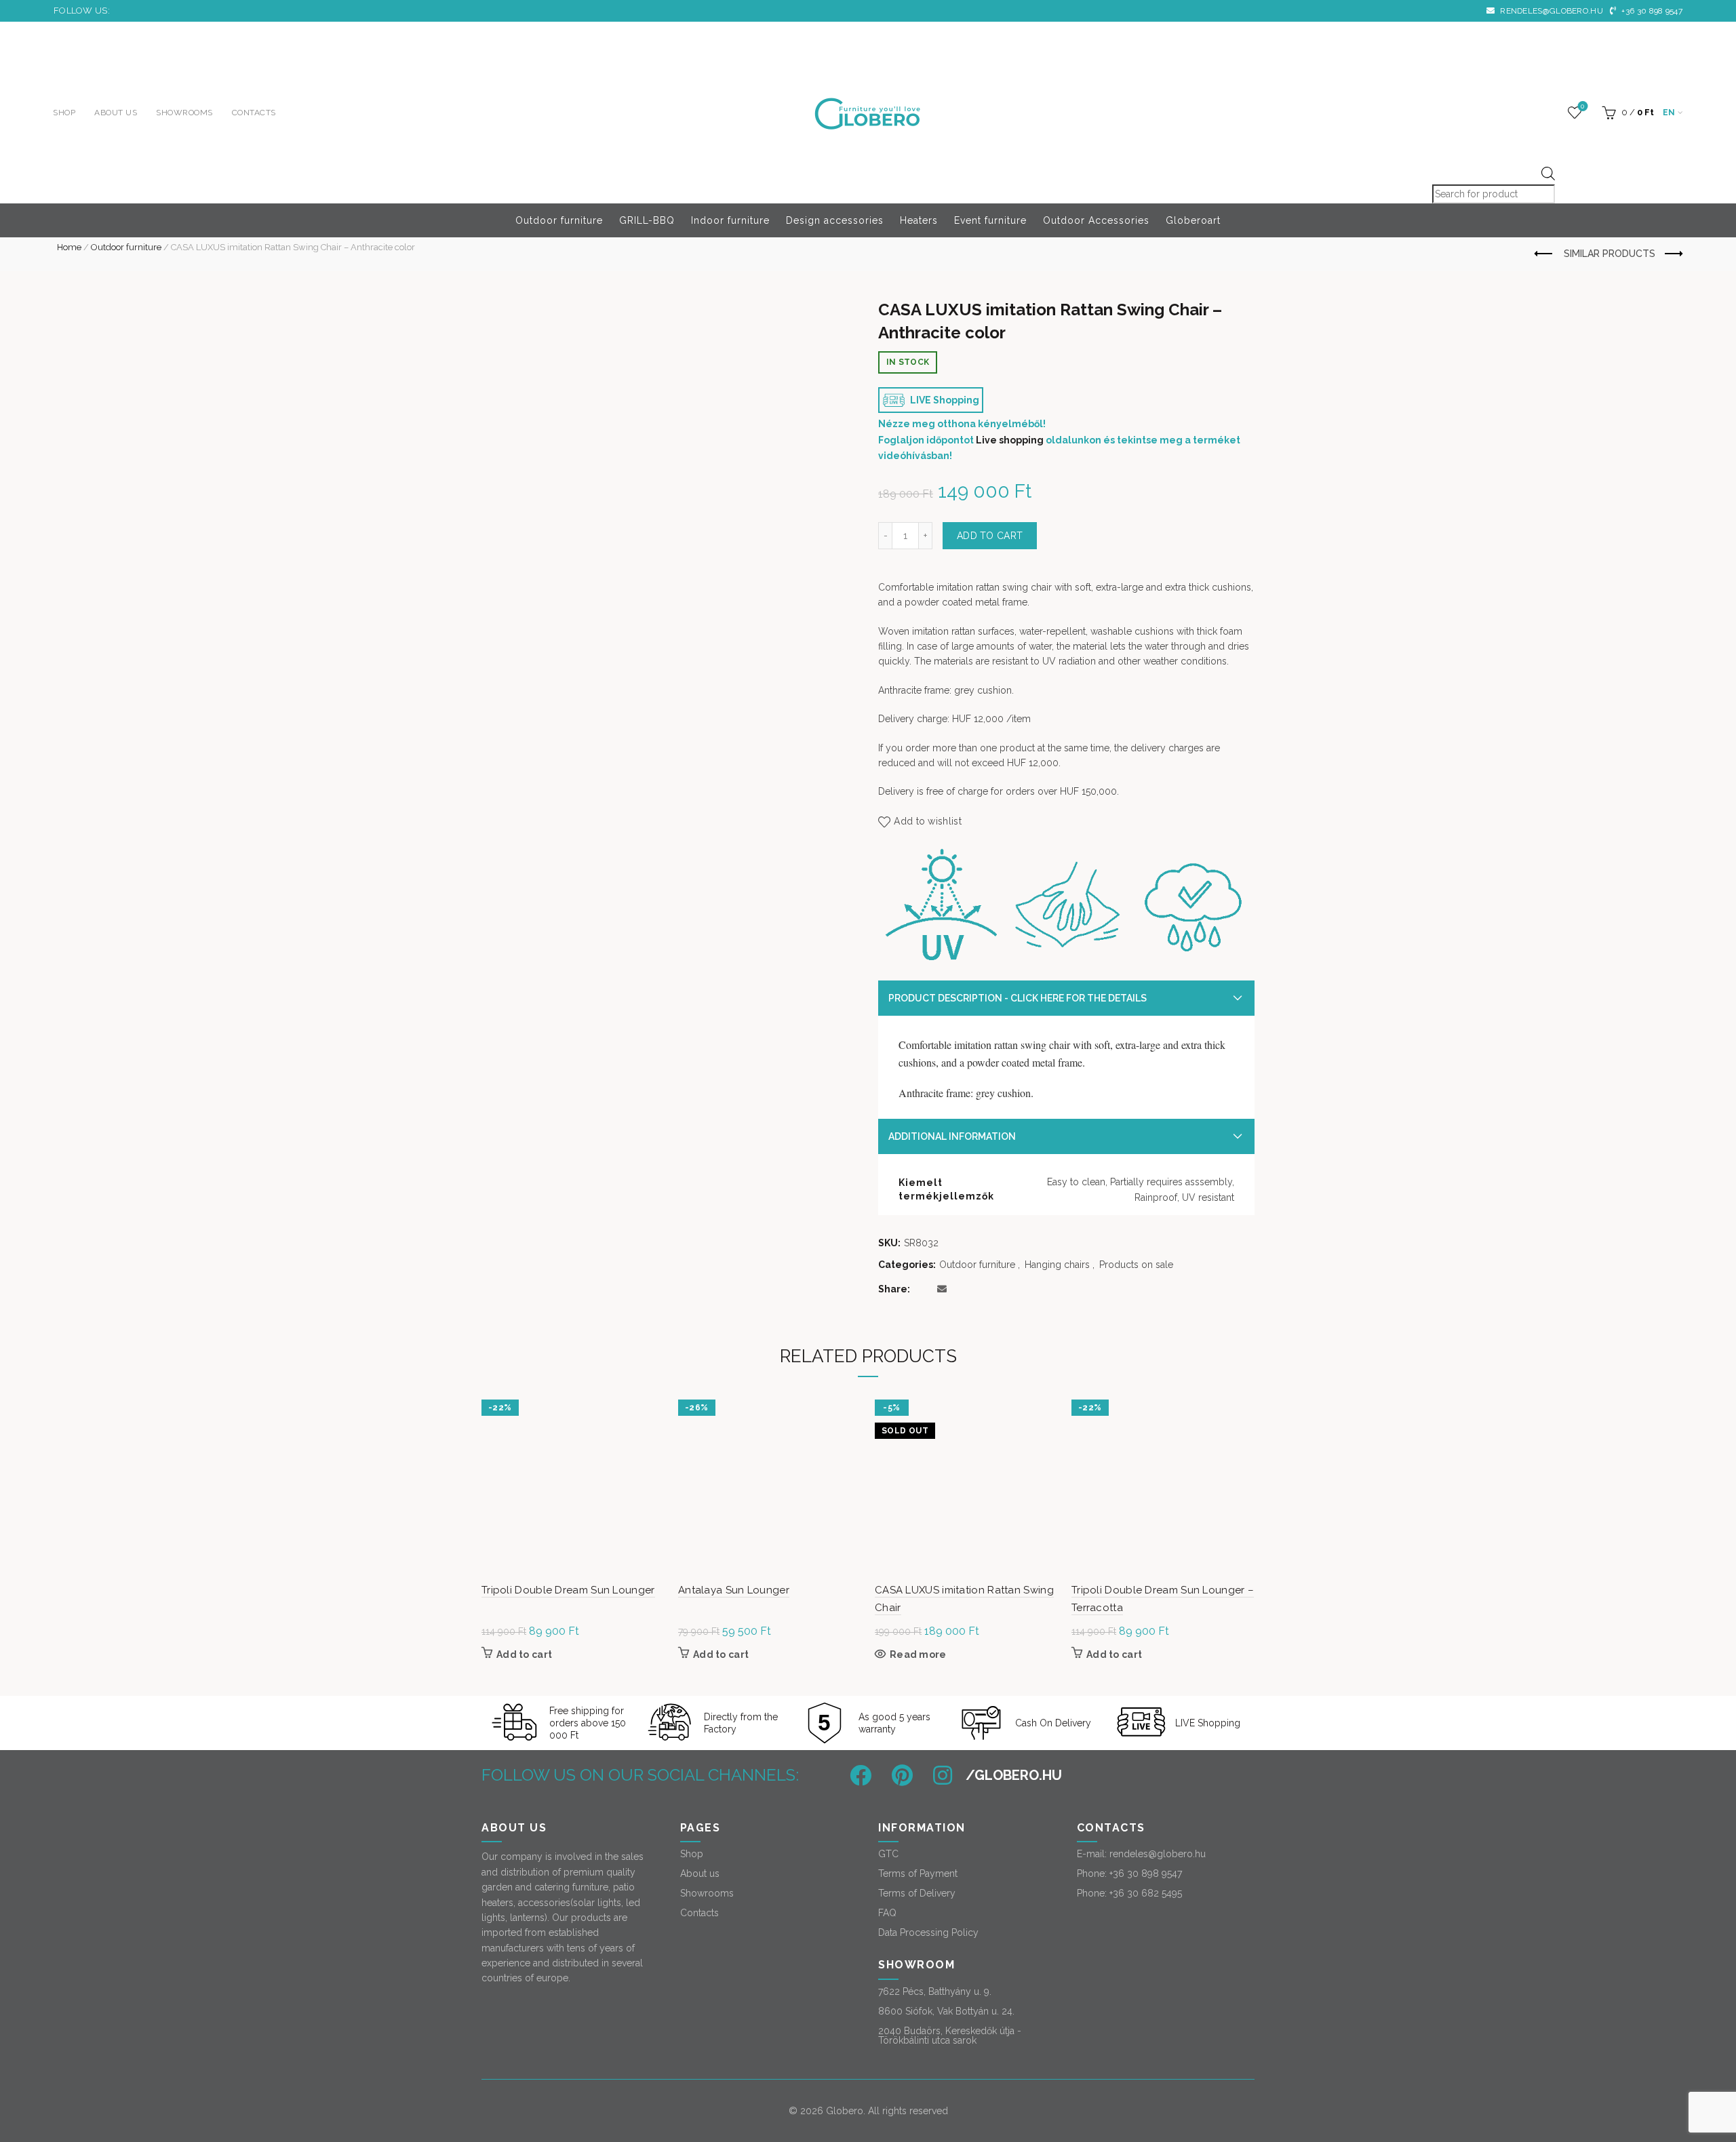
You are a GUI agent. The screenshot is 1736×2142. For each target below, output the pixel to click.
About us (116, 113)
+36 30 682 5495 (1146, 1893)
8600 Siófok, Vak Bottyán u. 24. (946, 2011)
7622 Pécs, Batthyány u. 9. (935, 1991)
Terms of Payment (918, 1873)
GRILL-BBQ (647, 220)
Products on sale (1136, 1265)
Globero (845, 2111)
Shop (64, 113)
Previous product (1544, 254)
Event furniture (990, 220)
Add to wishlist (928, 821)
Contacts (254, 113)
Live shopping (1010, 440)
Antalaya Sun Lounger (734, 1590)
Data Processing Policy (928, 1932)
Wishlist (1582, 106)
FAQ (887, 1913)
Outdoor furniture (559, 220)
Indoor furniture (730, 220)
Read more (918, 1654)
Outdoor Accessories (1096, 220)
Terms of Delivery (917, 1893)
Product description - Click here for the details (1018, 998)
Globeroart (1193, 220)
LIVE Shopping (944, 400)
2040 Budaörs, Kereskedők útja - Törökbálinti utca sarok (950, 2036)
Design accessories (835, 220)
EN (1669, 113)
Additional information (952, 1136)
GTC (888, 1854)
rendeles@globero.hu (1551, 11)
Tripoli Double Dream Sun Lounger (568, 1590)
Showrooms (184, 113)
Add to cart (990, 536)
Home (69, 247)
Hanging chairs (1057, 1265)
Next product (1672, 254)
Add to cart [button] (524, 1654)
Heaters (919, 220)
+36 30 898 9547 (1651, 11)
